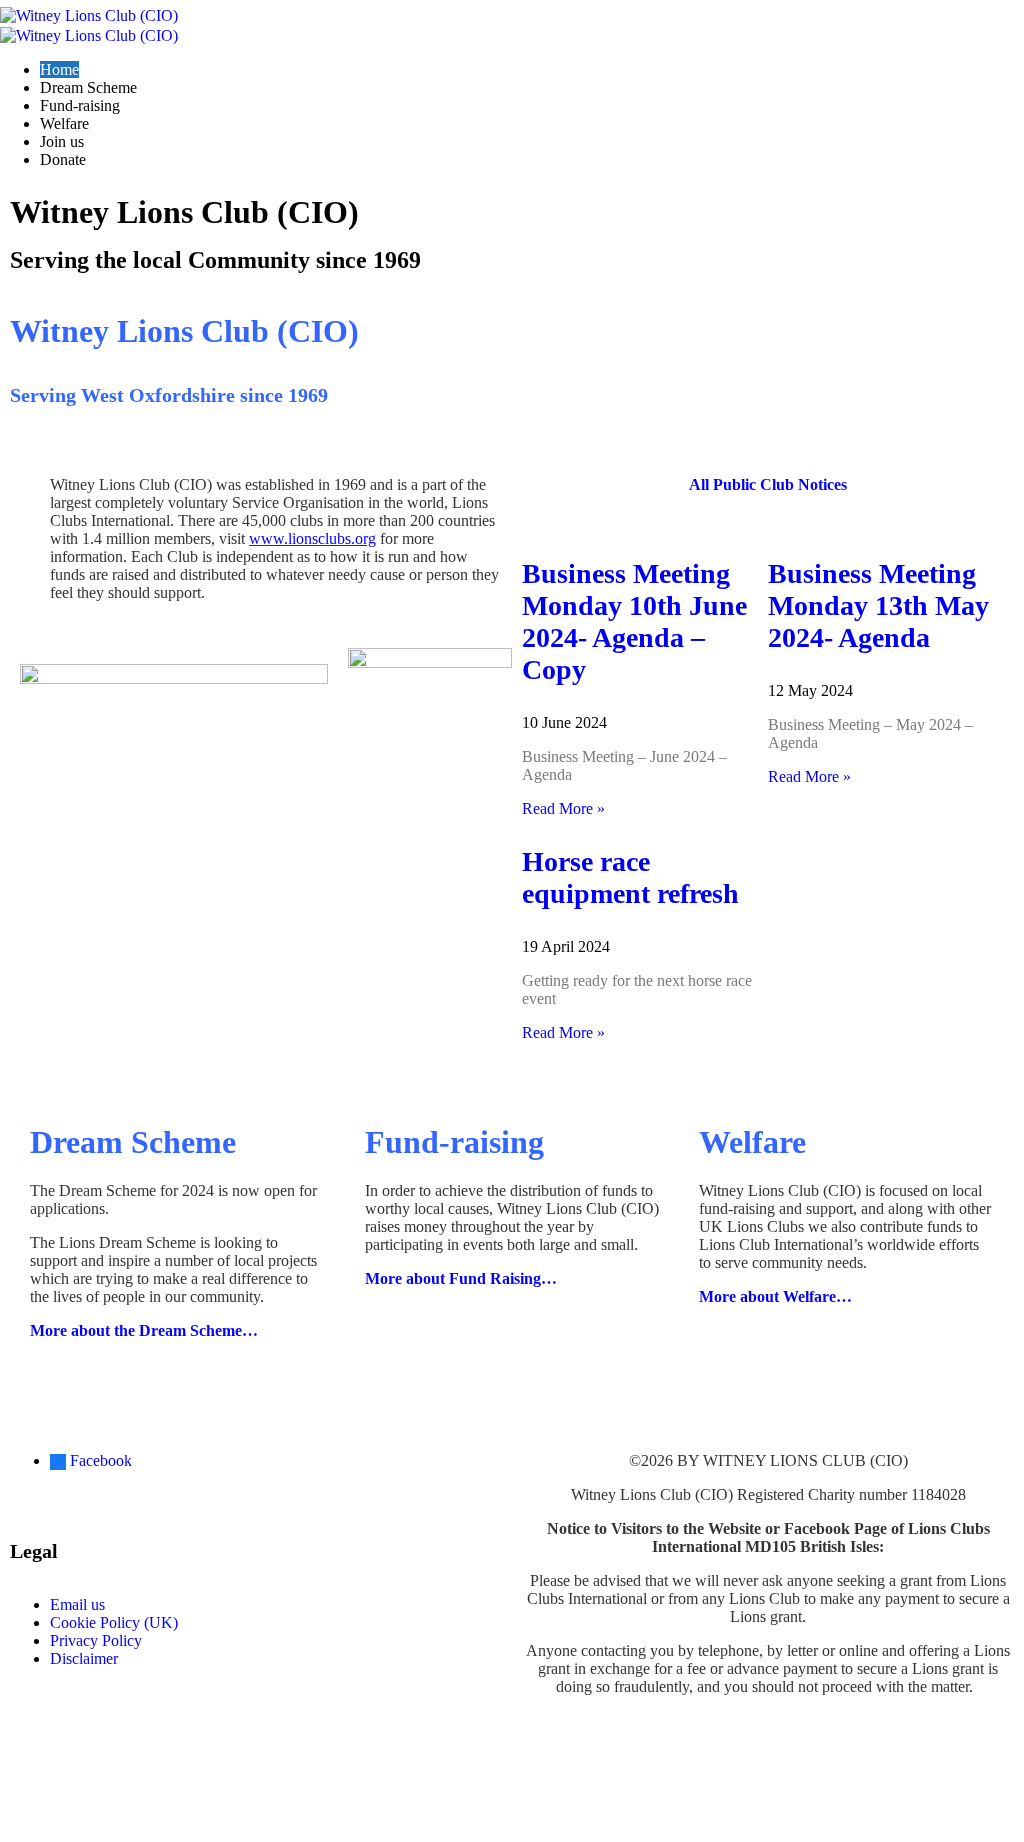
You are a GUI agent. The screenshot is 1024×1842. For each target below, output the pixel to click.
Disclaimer (84, 1658)
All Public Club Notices (768, 484)
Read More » (563, 808)
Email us (77, 1604)
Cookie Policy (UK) (114, 1622)
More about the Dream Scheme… (144, 1330)
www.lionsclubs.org (312, 538)
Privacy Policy (96, 1640)
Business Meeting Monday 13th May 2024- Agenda (878, 605)
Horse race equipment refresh (630, 877)
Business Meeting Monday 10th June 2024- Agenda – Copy (634, 621)
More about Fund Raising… (461, 1278)
